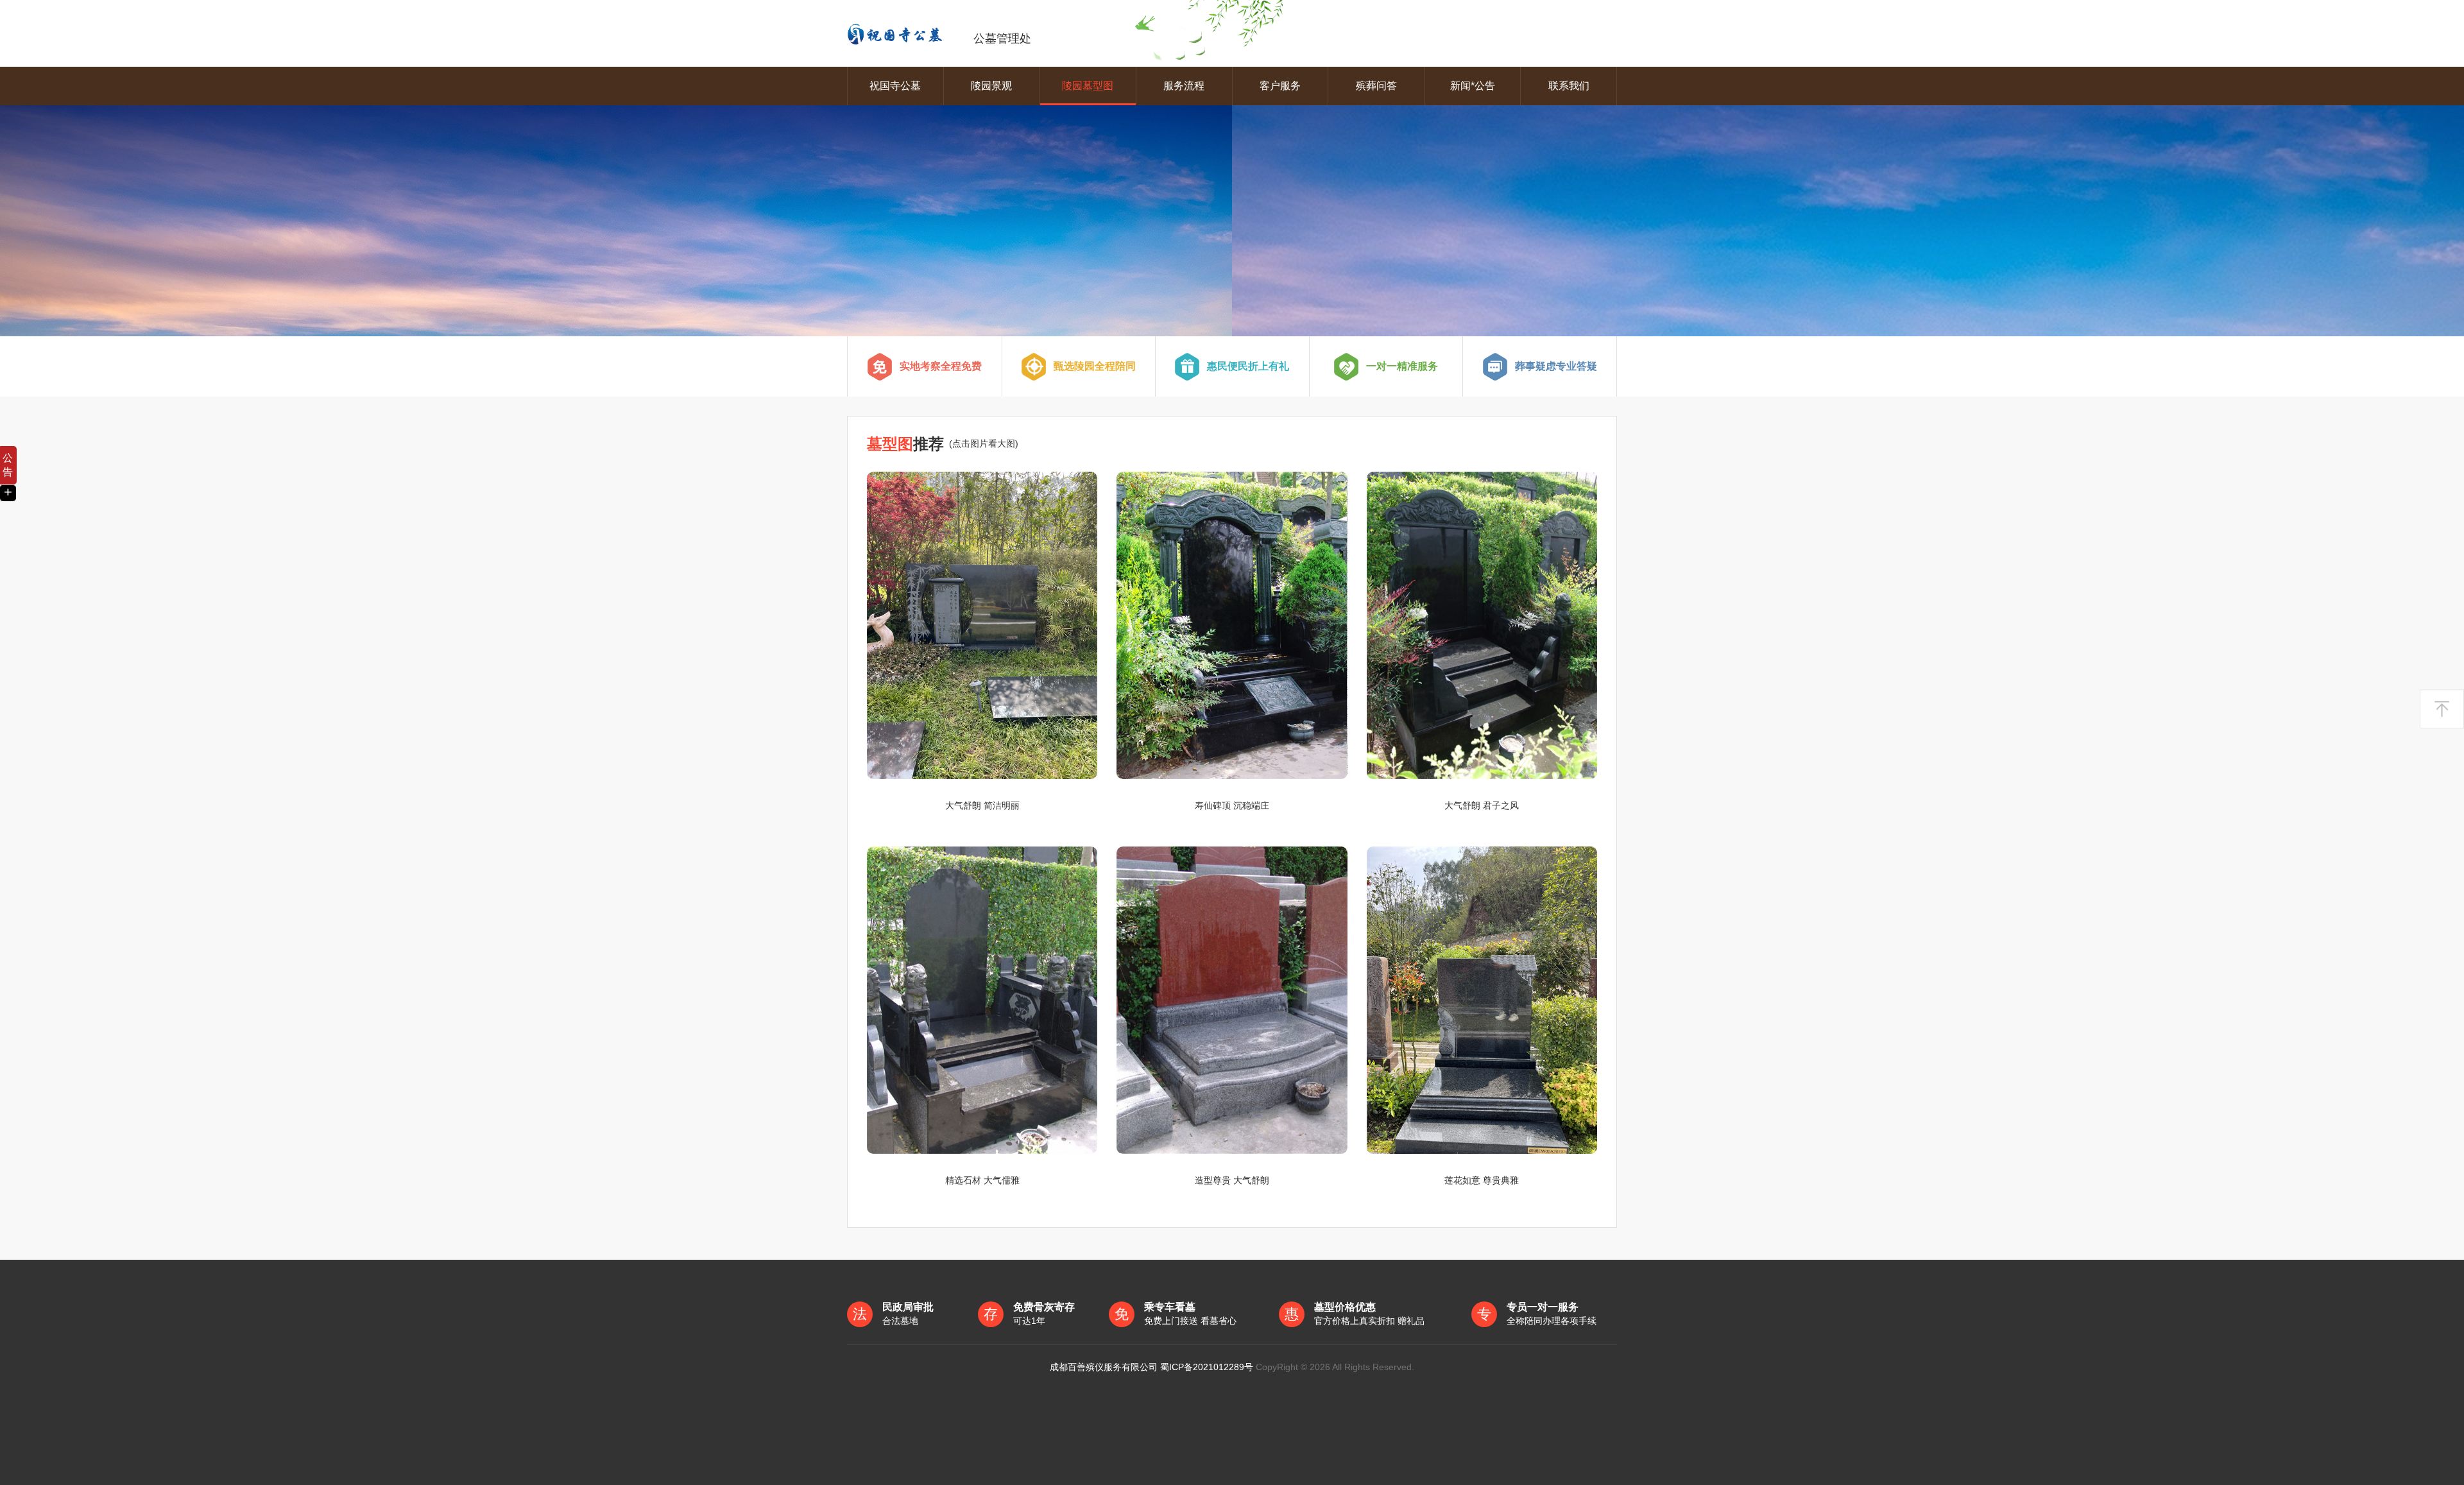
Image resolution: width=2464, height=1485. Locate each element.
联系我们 (1569, 86)
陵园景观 (991, 86)
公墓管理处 (1002, 39)
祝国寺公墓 (895, 86)
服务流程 (1184, 86)
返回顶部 (2442, 709)
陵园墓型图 (1088, 86)
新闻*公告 (1473, 86)
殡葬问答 (1376, 86)
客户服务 (1280, 86)
